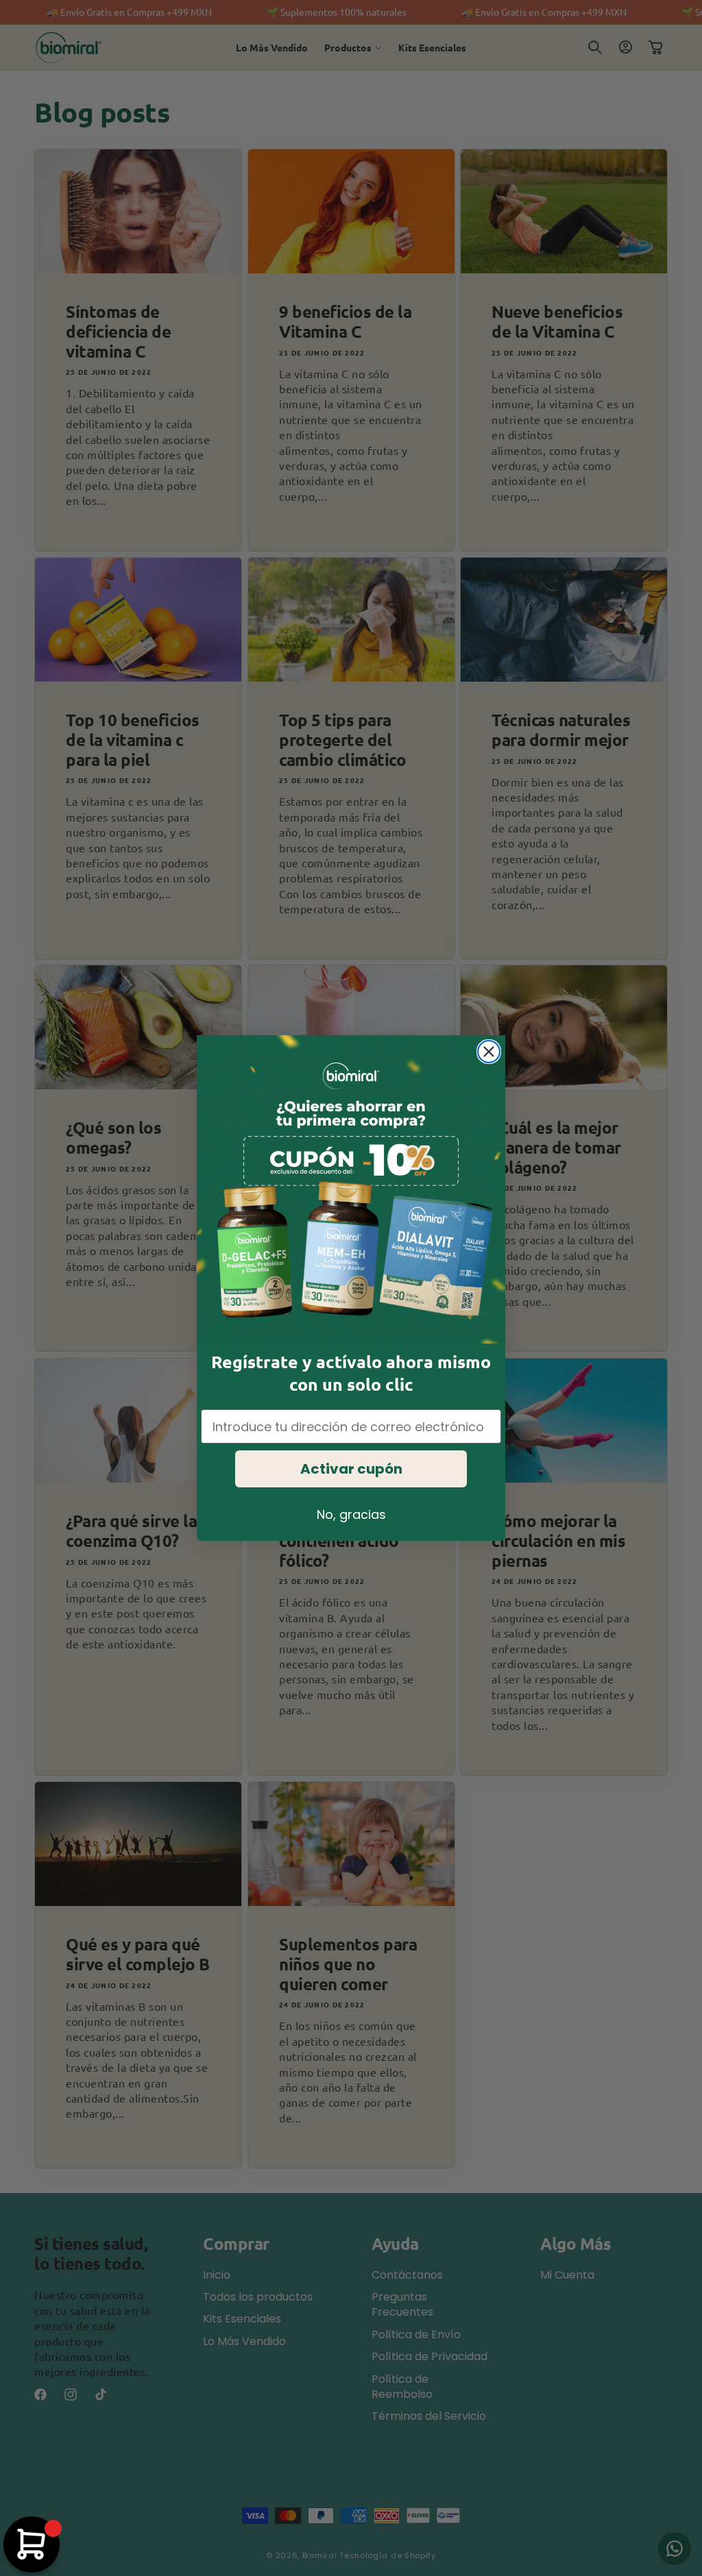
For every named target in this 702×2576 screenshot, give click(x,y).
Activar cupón (351, 1469)
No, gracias (351, 1514)
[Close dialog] (489, 1052)
